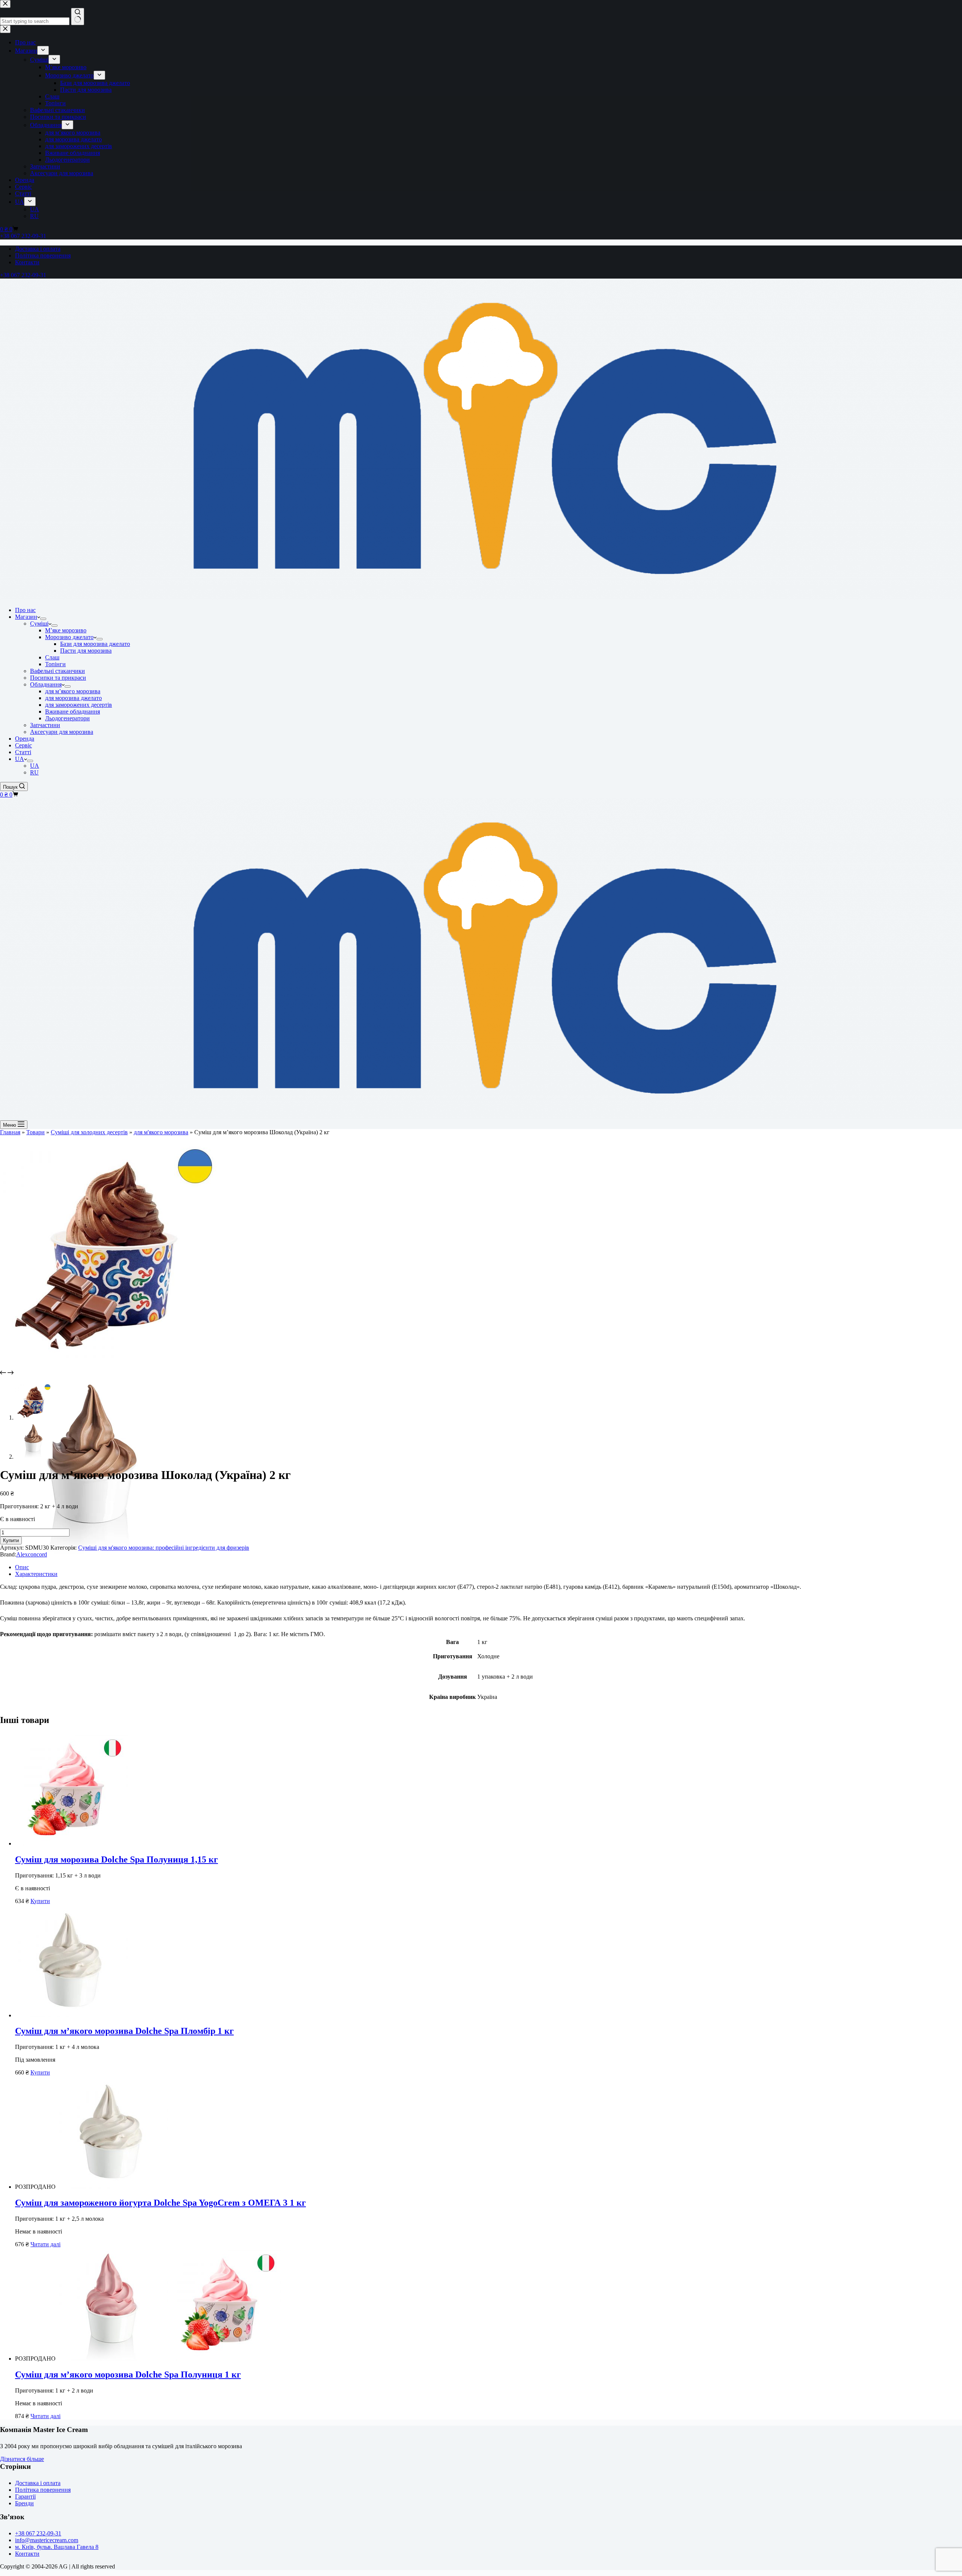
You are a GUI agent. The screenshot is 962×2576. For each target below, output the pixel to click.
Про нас (25, 610)
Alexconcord (32, 1554)
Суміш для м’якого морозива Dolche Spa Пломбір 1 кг (124, 2031)
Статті (23, 752)
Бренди (24, 2503)
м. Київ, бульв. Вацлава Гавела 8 (57, 2547)
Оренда (25, 739)
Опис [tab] (22, 1567)
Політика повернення (43, 255)
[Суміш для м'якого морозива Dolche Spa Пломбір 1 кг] (71, 2015)
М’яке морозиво (66, 630)
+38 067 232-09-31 (23, 275)
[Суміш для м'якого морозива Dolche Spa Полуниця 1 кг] (168, 2359)
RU (34, 772)
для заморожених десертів (79, 705)
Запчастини (45, 725)
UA (20, 759)
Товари (36, 1132)
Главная (10, 1132)
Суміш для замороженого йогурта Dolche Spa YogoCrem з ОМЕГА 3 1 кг (160, 2203)
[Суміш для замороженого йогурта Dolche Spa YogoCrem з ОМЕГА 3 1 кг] (112, 2187)
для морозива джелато (73, 698)
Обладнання (46, 684)
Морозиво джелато (69, 637)
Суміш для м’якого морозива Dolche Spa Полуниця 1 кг (128, 2374)
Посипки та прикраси (58, 678)
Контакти (27, 262)
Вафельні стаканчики (57, 671)
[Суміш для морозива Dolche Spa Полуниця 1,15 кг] (71, 1843)
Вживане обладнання (73, 711)
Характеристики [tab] (36, 1574)
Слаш (52, 657)
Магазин (26, 617)
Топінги (55, 664)
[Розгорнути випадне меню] (43, 619)
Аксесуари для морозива (62, 732)
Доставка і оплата (38, 249)
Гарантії (25, 2496)
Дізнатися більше (22, 2459)
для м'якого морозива (161, 1132)
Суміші (39, 624)
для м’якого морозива (73, 691)
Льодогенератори (67, 718)
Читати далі (45, 2244)
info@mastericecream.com (47, 2540)
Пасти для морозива (86, 651)
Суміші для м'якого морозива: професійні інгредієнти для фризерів (164, 1548)
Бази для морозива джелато (95, 644)
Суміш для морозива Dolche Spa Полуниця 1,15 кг (116, 1859)
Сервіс (23, 745)
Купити (11, 1540)
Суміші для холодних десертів (89, 1132)
